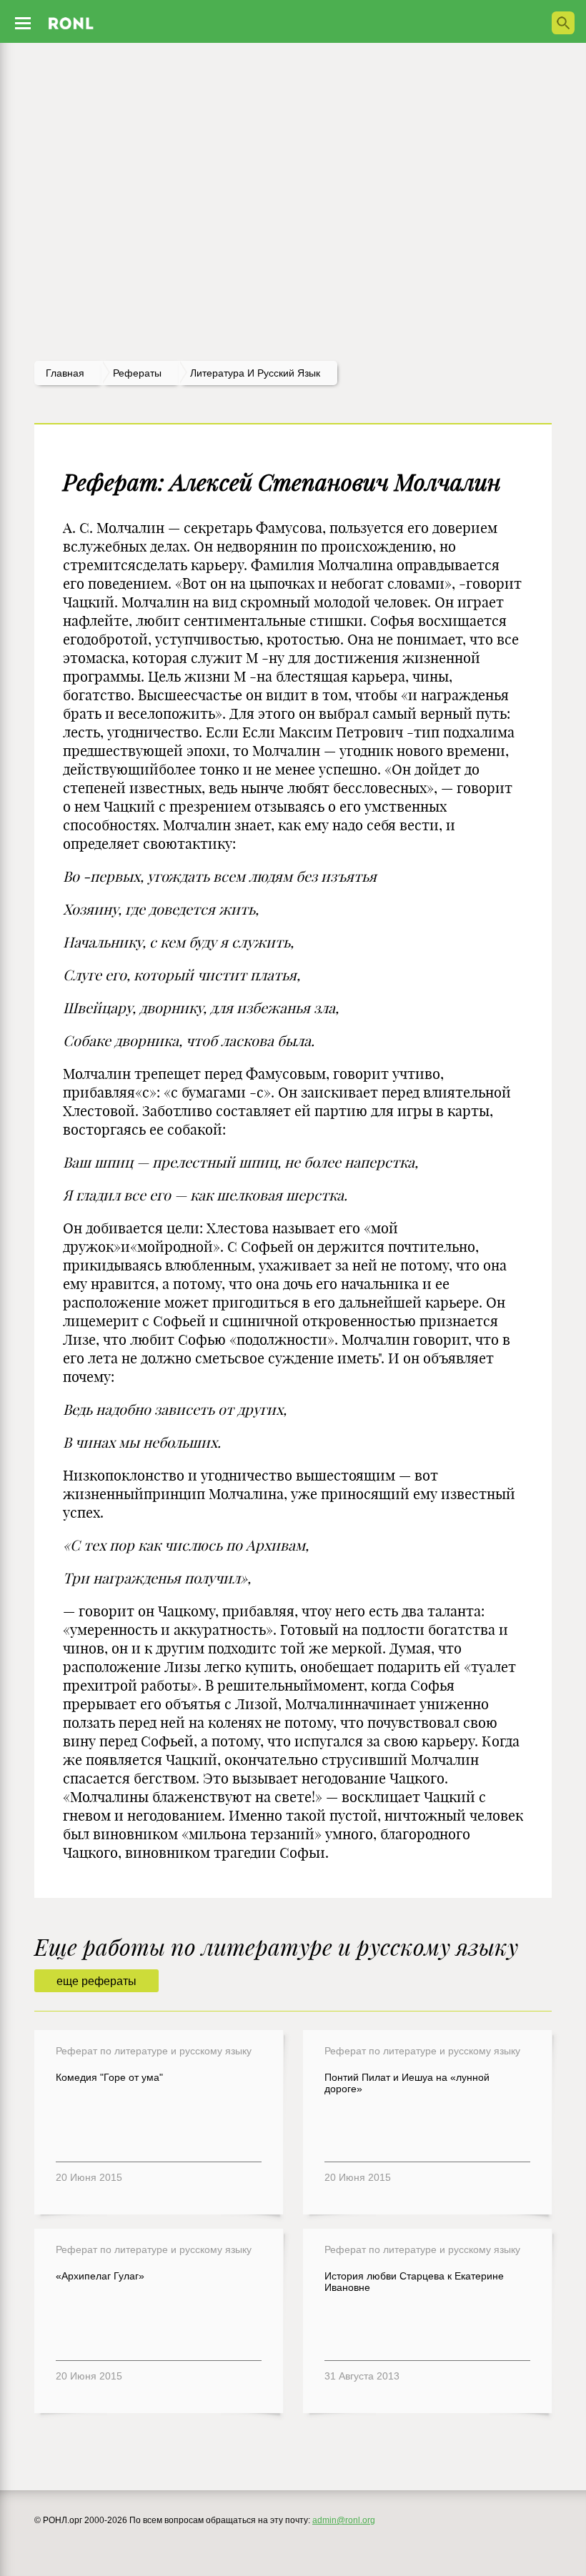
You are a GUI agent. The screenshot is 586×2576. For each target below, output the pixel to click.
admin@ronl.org (344, 2520)
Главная (65, 373)
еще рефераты (96, 1981)
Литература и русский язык (255, 373)
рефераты (137, 373)
